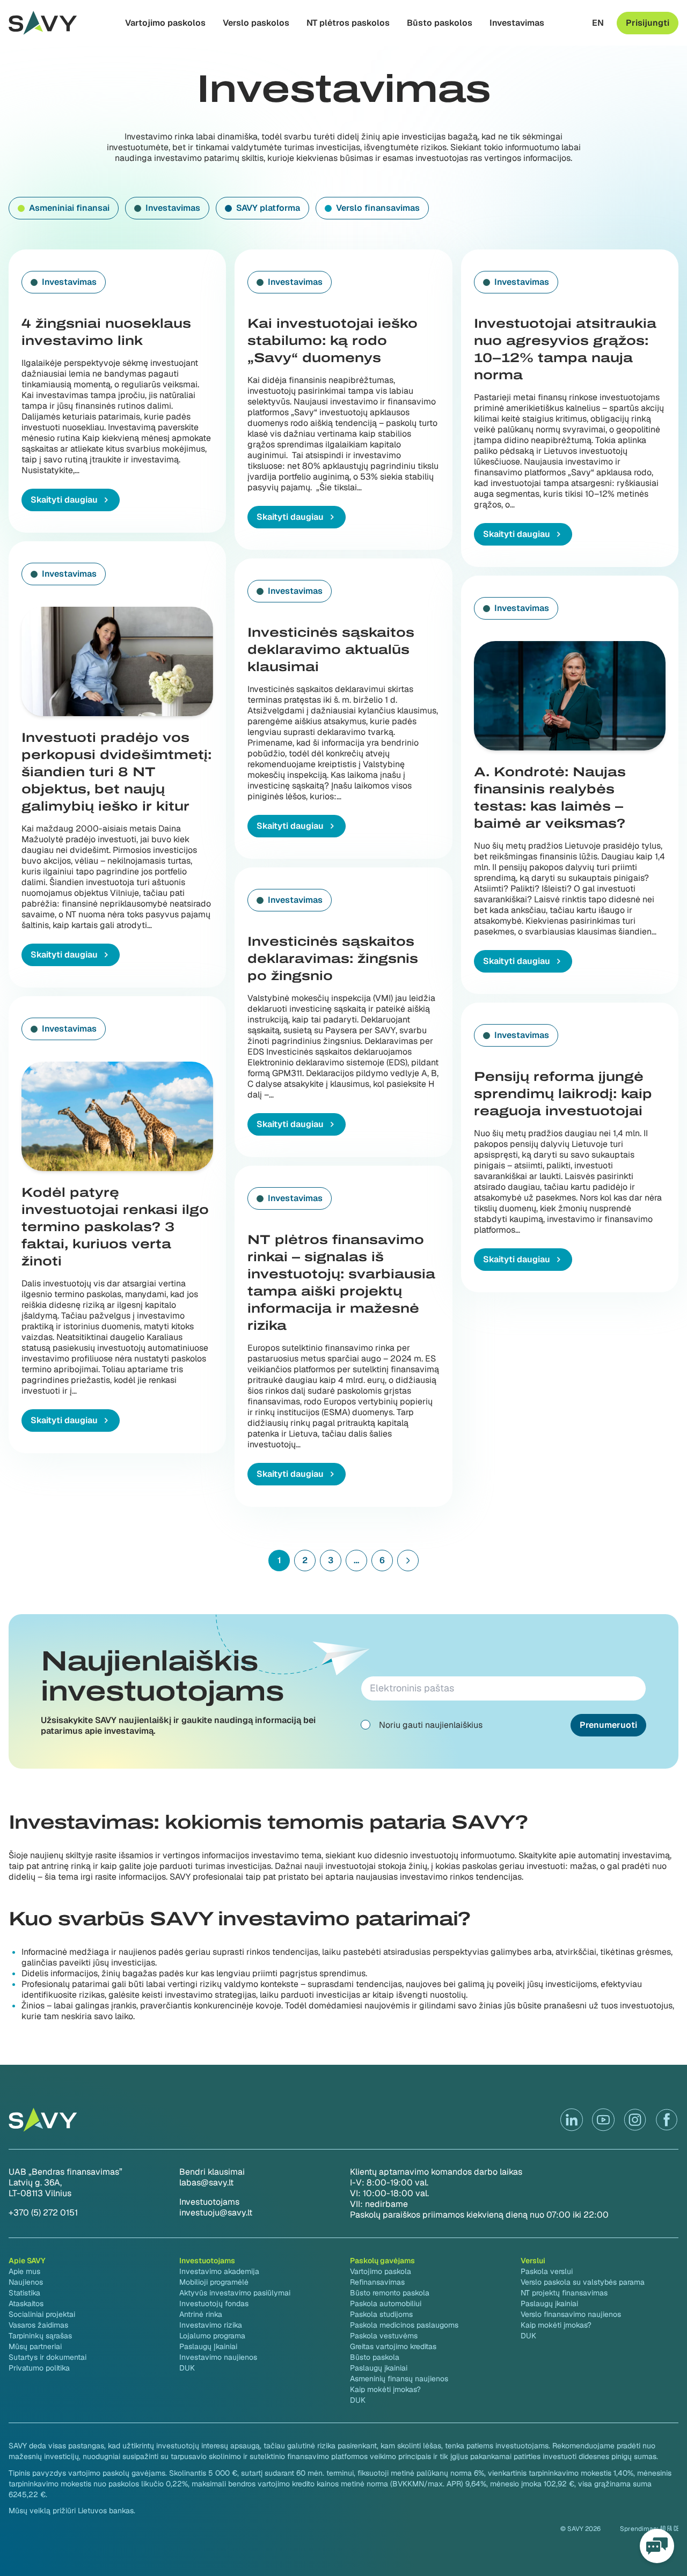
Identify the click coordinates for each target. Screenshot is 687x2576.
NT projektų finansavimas (564, 2293)
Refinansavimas (377, 2282)
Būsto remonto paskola (390, 2293)
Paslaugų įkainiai (379, 2368)
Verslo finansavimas (378, 208)
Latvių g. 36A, (35, 2183)
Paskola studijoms (381, 2314)
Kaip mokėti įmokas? (385, 2389)
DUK (187, 2368)
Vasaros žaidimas (38, 2325)
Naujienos (26, 2282)
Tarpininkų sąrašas (40, 2336)
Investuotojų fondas (214, 2303)
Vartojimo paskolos (165, 23)
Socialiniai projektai (42, 2314)
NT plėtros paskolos (348, 23)
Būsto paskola (375, 2357)
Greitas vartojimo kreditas (393, 2346)
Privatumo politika (39, 2368)
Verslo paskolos (256, 23)
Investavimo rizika (211, 2325)
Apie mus (24, 2271)
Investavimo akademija (219, 2271)
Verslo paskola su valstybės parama (583, 2282)
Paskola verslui (547, 2271)
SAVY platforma (268, 208)
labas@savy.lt (206, 2183)
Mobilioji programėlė (214, 2282)
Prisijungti (648, 23)
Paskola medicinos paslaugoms (404, 2325)
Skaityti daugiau (64, 500)
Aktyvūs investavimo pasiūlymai (235, 2293)
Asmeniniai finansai (69, 208)
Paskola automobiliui (386, 2303)
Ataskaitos (26, 2303)
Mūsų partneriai (35, 2346)
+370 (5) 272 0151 (43, 2213)
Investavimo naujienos (218, 2357)
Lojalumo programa (212, 2336)
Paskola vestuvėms (384, 2336)
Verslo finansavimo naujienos (571, 2314)
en (598, 23)
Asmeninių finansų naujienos (399, 2379)
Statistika (24, 2293)
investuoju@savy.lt (216, 2213)
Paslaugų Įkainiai (208, 2346)
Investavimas (517, 23)
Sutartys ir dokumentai (47, 2357)
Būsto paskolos (440, 23)
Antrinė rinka (201, 2314)
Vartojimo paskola (381, 2271)
